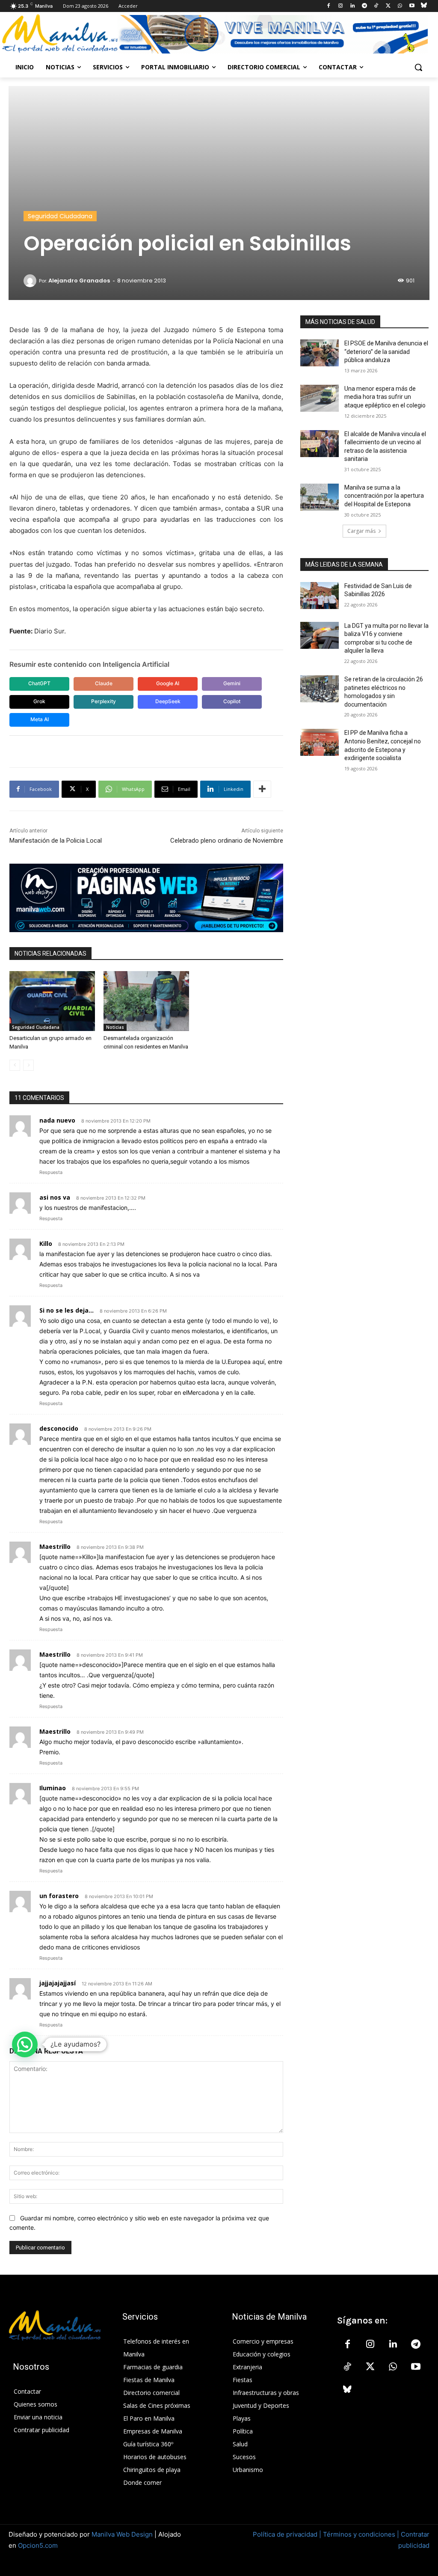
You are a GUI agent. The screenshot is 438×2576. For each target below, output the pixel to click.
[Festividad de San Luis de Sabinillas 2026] (320, 596)
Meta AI (40, 719)
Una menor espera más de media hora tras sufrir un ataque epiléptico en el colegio (385, 397)
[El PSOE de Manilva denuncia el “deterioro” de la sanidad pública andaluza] (320, 353)
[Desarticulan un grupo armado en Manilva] (52, 1001)
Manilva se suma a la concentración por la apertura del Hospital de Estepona (384, 496)
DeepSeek (168, 701)
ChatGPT (39, 683)
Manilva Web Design (122, 2534)
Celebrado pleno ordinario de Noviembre (227, 841)
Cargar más (361, 531)
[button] (418, 67)
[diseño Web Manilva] (146, 898)
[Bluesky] (424, 6)
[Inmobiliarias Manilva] (272, 34)
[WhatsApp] (400, 6)
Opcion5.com (38, 2545)
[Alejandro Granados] (31, 281)
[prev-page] (15, 1065)
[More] (262, 789)
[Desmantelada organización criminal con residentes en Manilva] (146, 1001)
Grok (39, 701)
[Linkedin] (352, 6)
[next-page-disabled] (28, 1065)
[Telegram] (364, 6)
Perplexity (104, 701)
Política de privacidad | (288, 2534)
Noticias (115, 1027)
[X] (388, 6)
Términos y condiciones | (361, 2534)
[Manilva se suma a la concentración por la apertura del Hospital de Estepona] (320, 497)
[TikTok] (376, 6)
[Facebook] (329, 6)
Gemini (232, 683)
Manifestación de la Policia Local (56, 841)
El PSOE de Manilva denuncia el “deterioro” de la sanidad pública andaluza (386, 352)
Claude (104, 683)
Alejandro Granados (79, 281)
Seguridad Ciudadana (60, 216)
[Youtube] (412, 6)
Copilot (232, 701)
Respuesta (51, 1172)
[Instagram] (341, 6)
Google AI (168, 683)
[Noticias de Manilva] (60, 34)
